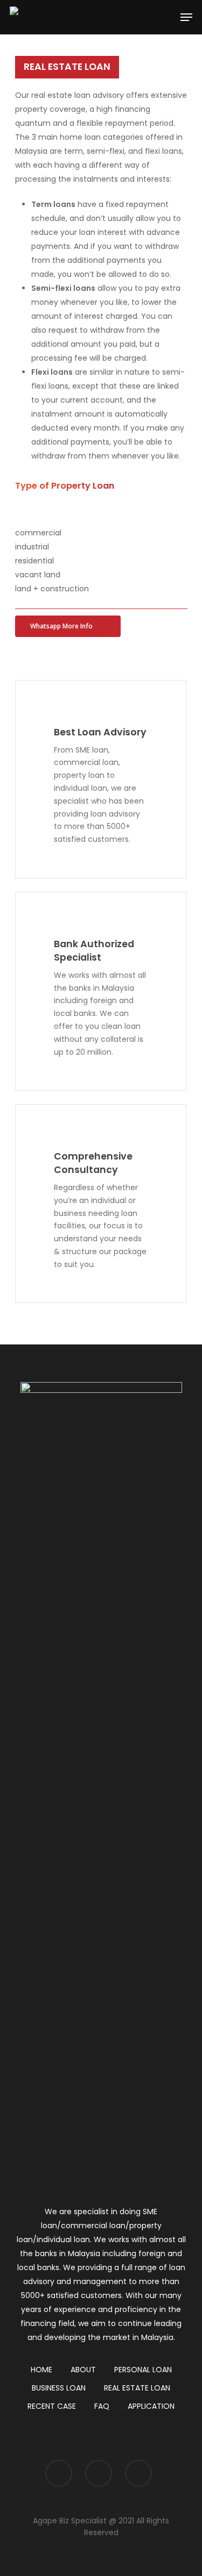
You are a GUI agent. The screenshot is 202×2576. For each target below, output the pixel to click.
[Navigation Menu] (186, 17)
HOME (41, 2370)
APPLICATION (151, 2406)
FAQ (102, 2406)
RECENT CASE (52, 2406)
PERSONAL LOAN (143, 2370)
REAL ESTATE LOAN (137, 2388)
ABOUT (83, 2370)
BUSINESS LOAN (59, 2388)
